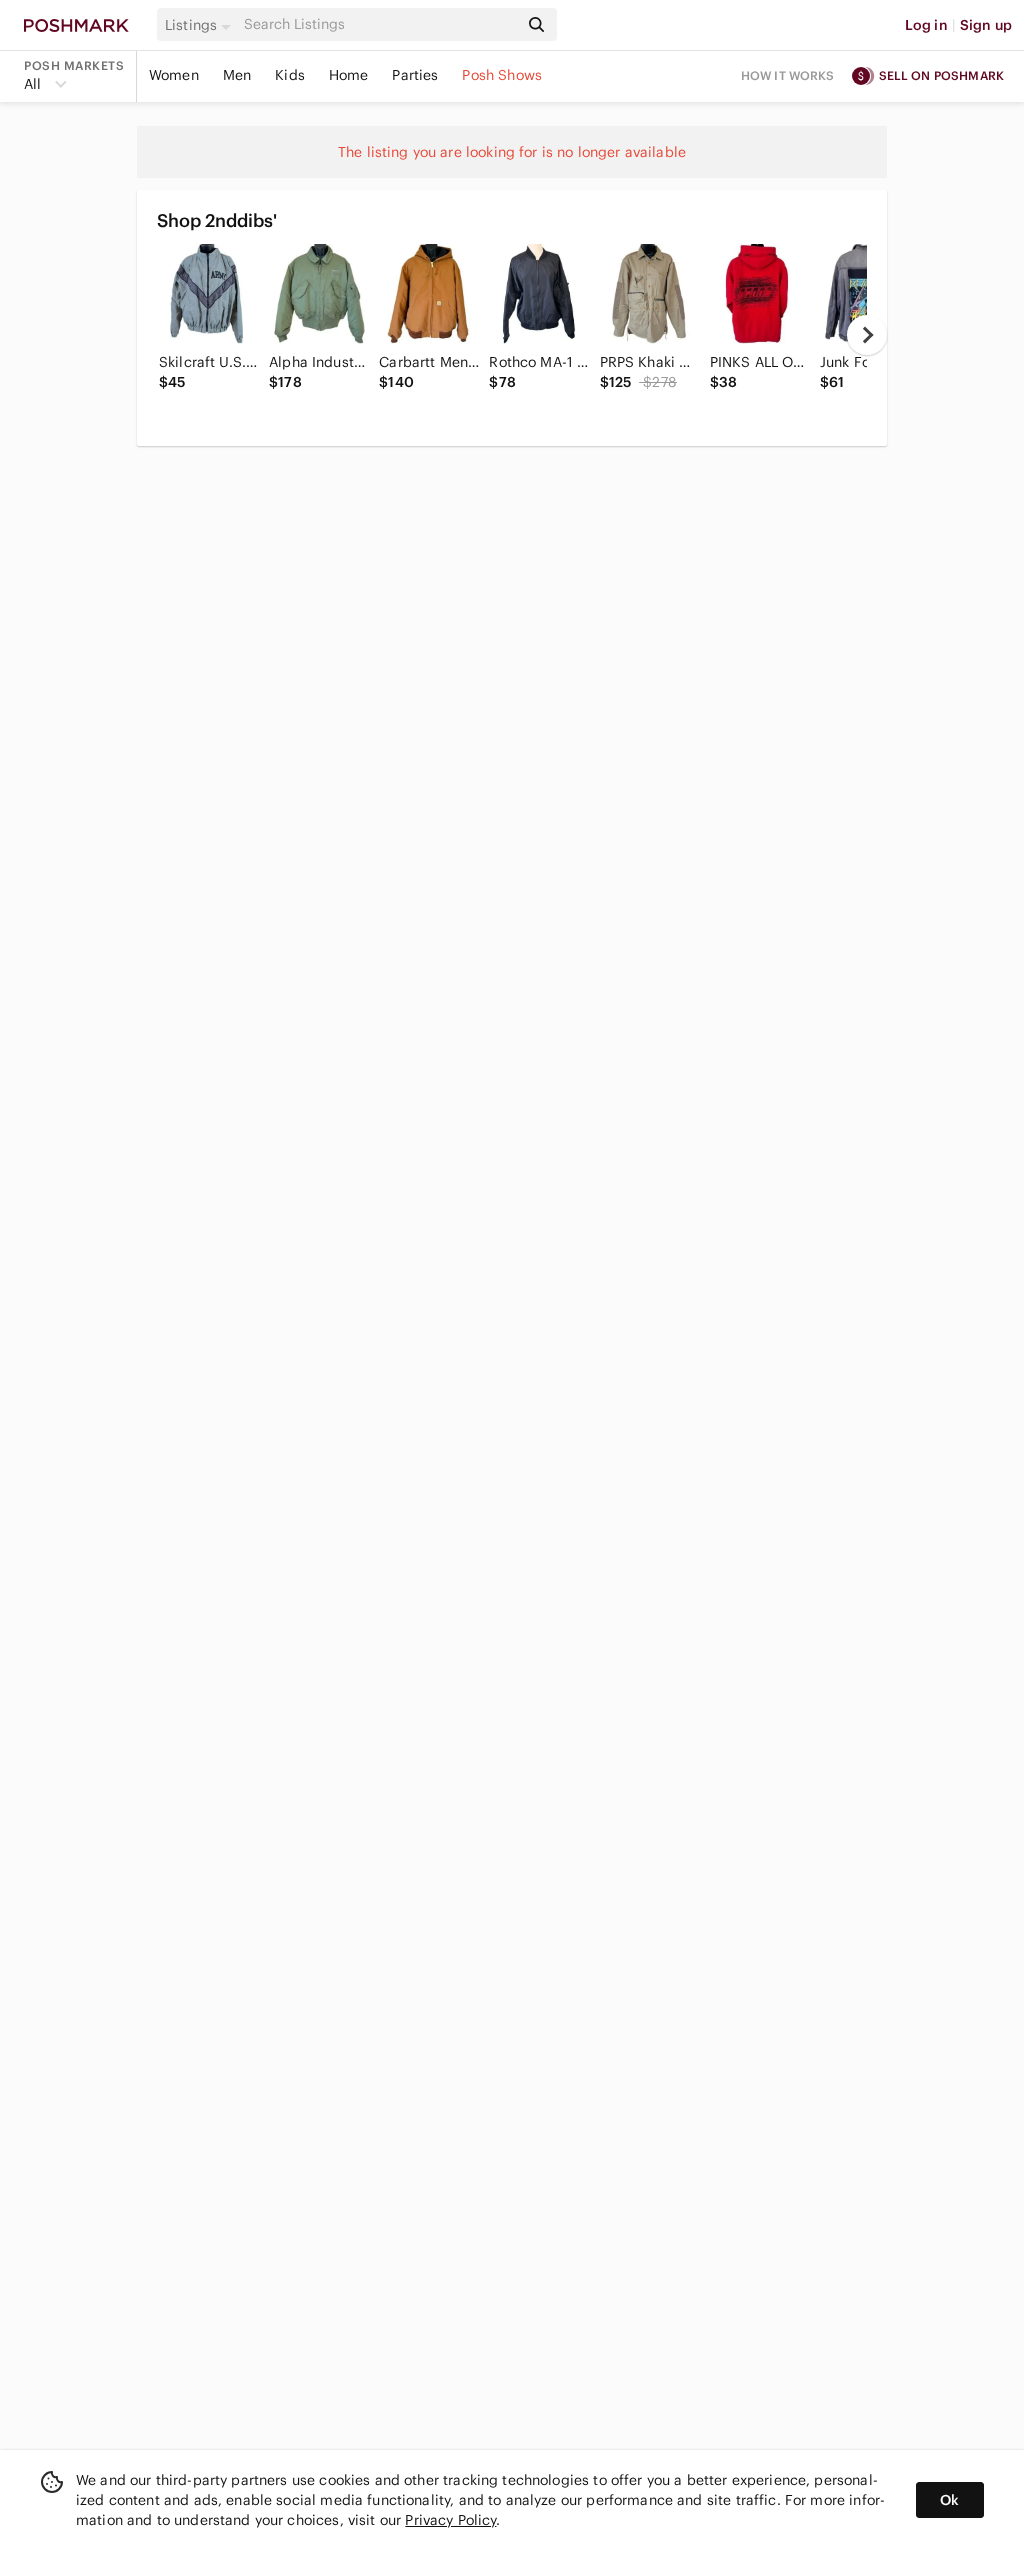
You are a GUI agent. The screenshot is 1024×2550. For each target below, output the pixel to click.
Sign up (986, 25)
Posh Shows (502, 75)
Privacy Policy (450, 2520)
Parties (415, 75)
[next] (867, 335)
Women (174, 75)
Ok (949, 2500)
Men (237, 75)
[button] (201, 25)
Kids (290, 75)
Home (349, 75)
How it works (788, 75)
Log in (926, 25)
